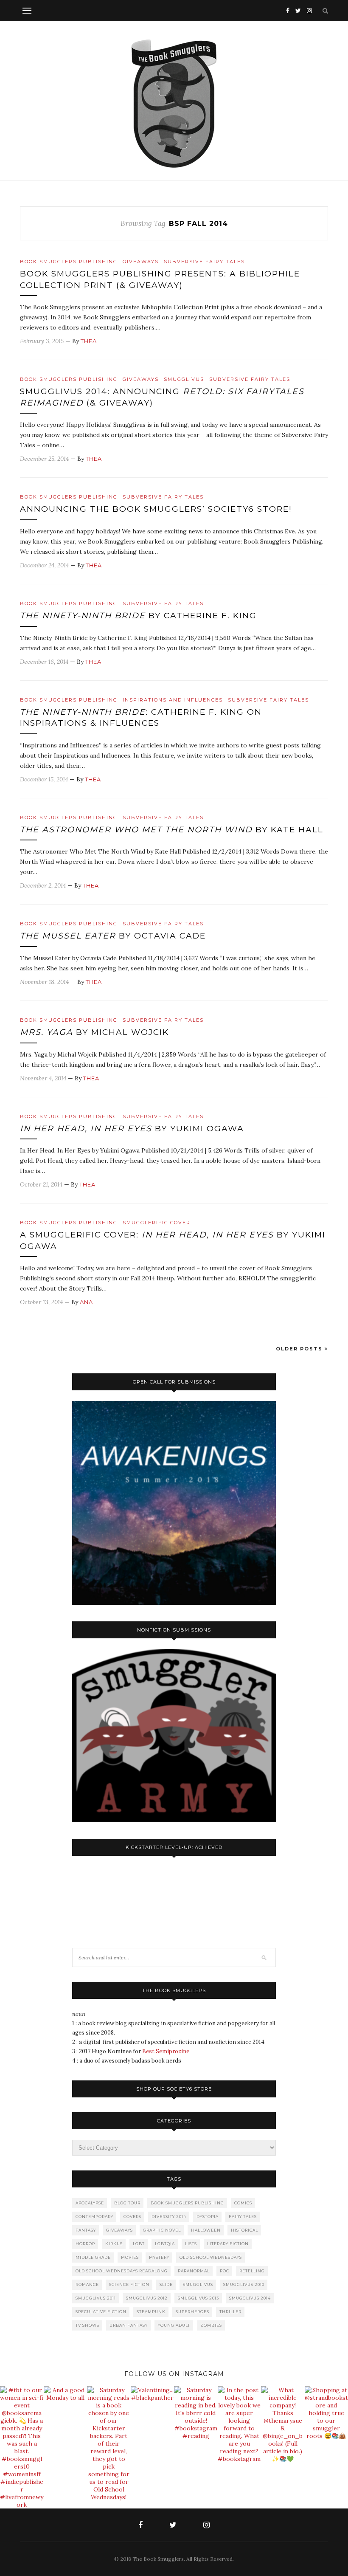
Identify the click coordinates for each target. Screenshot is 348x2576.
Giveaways (141, 262)
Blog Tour (127, 2203)
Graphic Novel (162, 2230)
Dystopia (208, 2217)
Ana (86, 1302)
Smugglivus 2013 (198, 2298)
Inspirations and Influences (173, 700)
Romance (87, 2284)
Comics (243, 2203)
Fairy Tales (243, 2217)
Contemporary (94, 2217)
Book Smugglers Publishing (69, 262)
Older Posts (300, 1349)
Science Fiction (129, 2284)
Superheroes (192, 2312)
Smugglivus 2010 (244, 2284)
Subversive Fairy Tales (204, 262)
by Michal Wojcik (94, 1032)
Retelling (252, 2271)
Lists (191, 2244)
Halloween (206, 2230)
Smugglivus (184, 379)
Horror (85, 2244)
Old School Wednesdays (211, 2257)
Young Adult (174, 2325)
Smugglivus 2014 (250, 2298)
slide (166, 2284)
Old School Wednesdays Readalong (122, 2271)
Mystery (159, 2257)
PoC (225, 2271)
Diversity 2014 (169, 2217)
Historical (244, 2230)
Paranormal (194, 2271)
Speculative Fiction (101, 2312)
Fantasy (86, 2230)
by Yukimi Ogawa (132, 1129)
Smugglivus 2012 (147, 2298)
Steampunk (151, 2312)
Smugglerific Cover (157, 1223)
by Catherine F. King (138, 616)
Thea (89, 341)
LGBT (139, 2244)
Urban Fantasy (129, 2325)
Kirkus (114, 2244)
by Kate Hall (172, 830)
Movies (130, 2257)
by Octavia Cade (113, 936)
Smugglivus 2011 (96, 2298)
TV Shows (87, 2325)
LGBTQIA (165, 2244)
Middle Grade (93, 2257)
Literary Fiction (228, 2244)
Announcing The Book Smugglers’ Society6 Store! (156, 509)
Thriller (230, 2312)
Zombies (211, 2325)
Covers (132, 2217)
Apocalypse (90, 2203)
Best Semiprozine (166, 2051)
